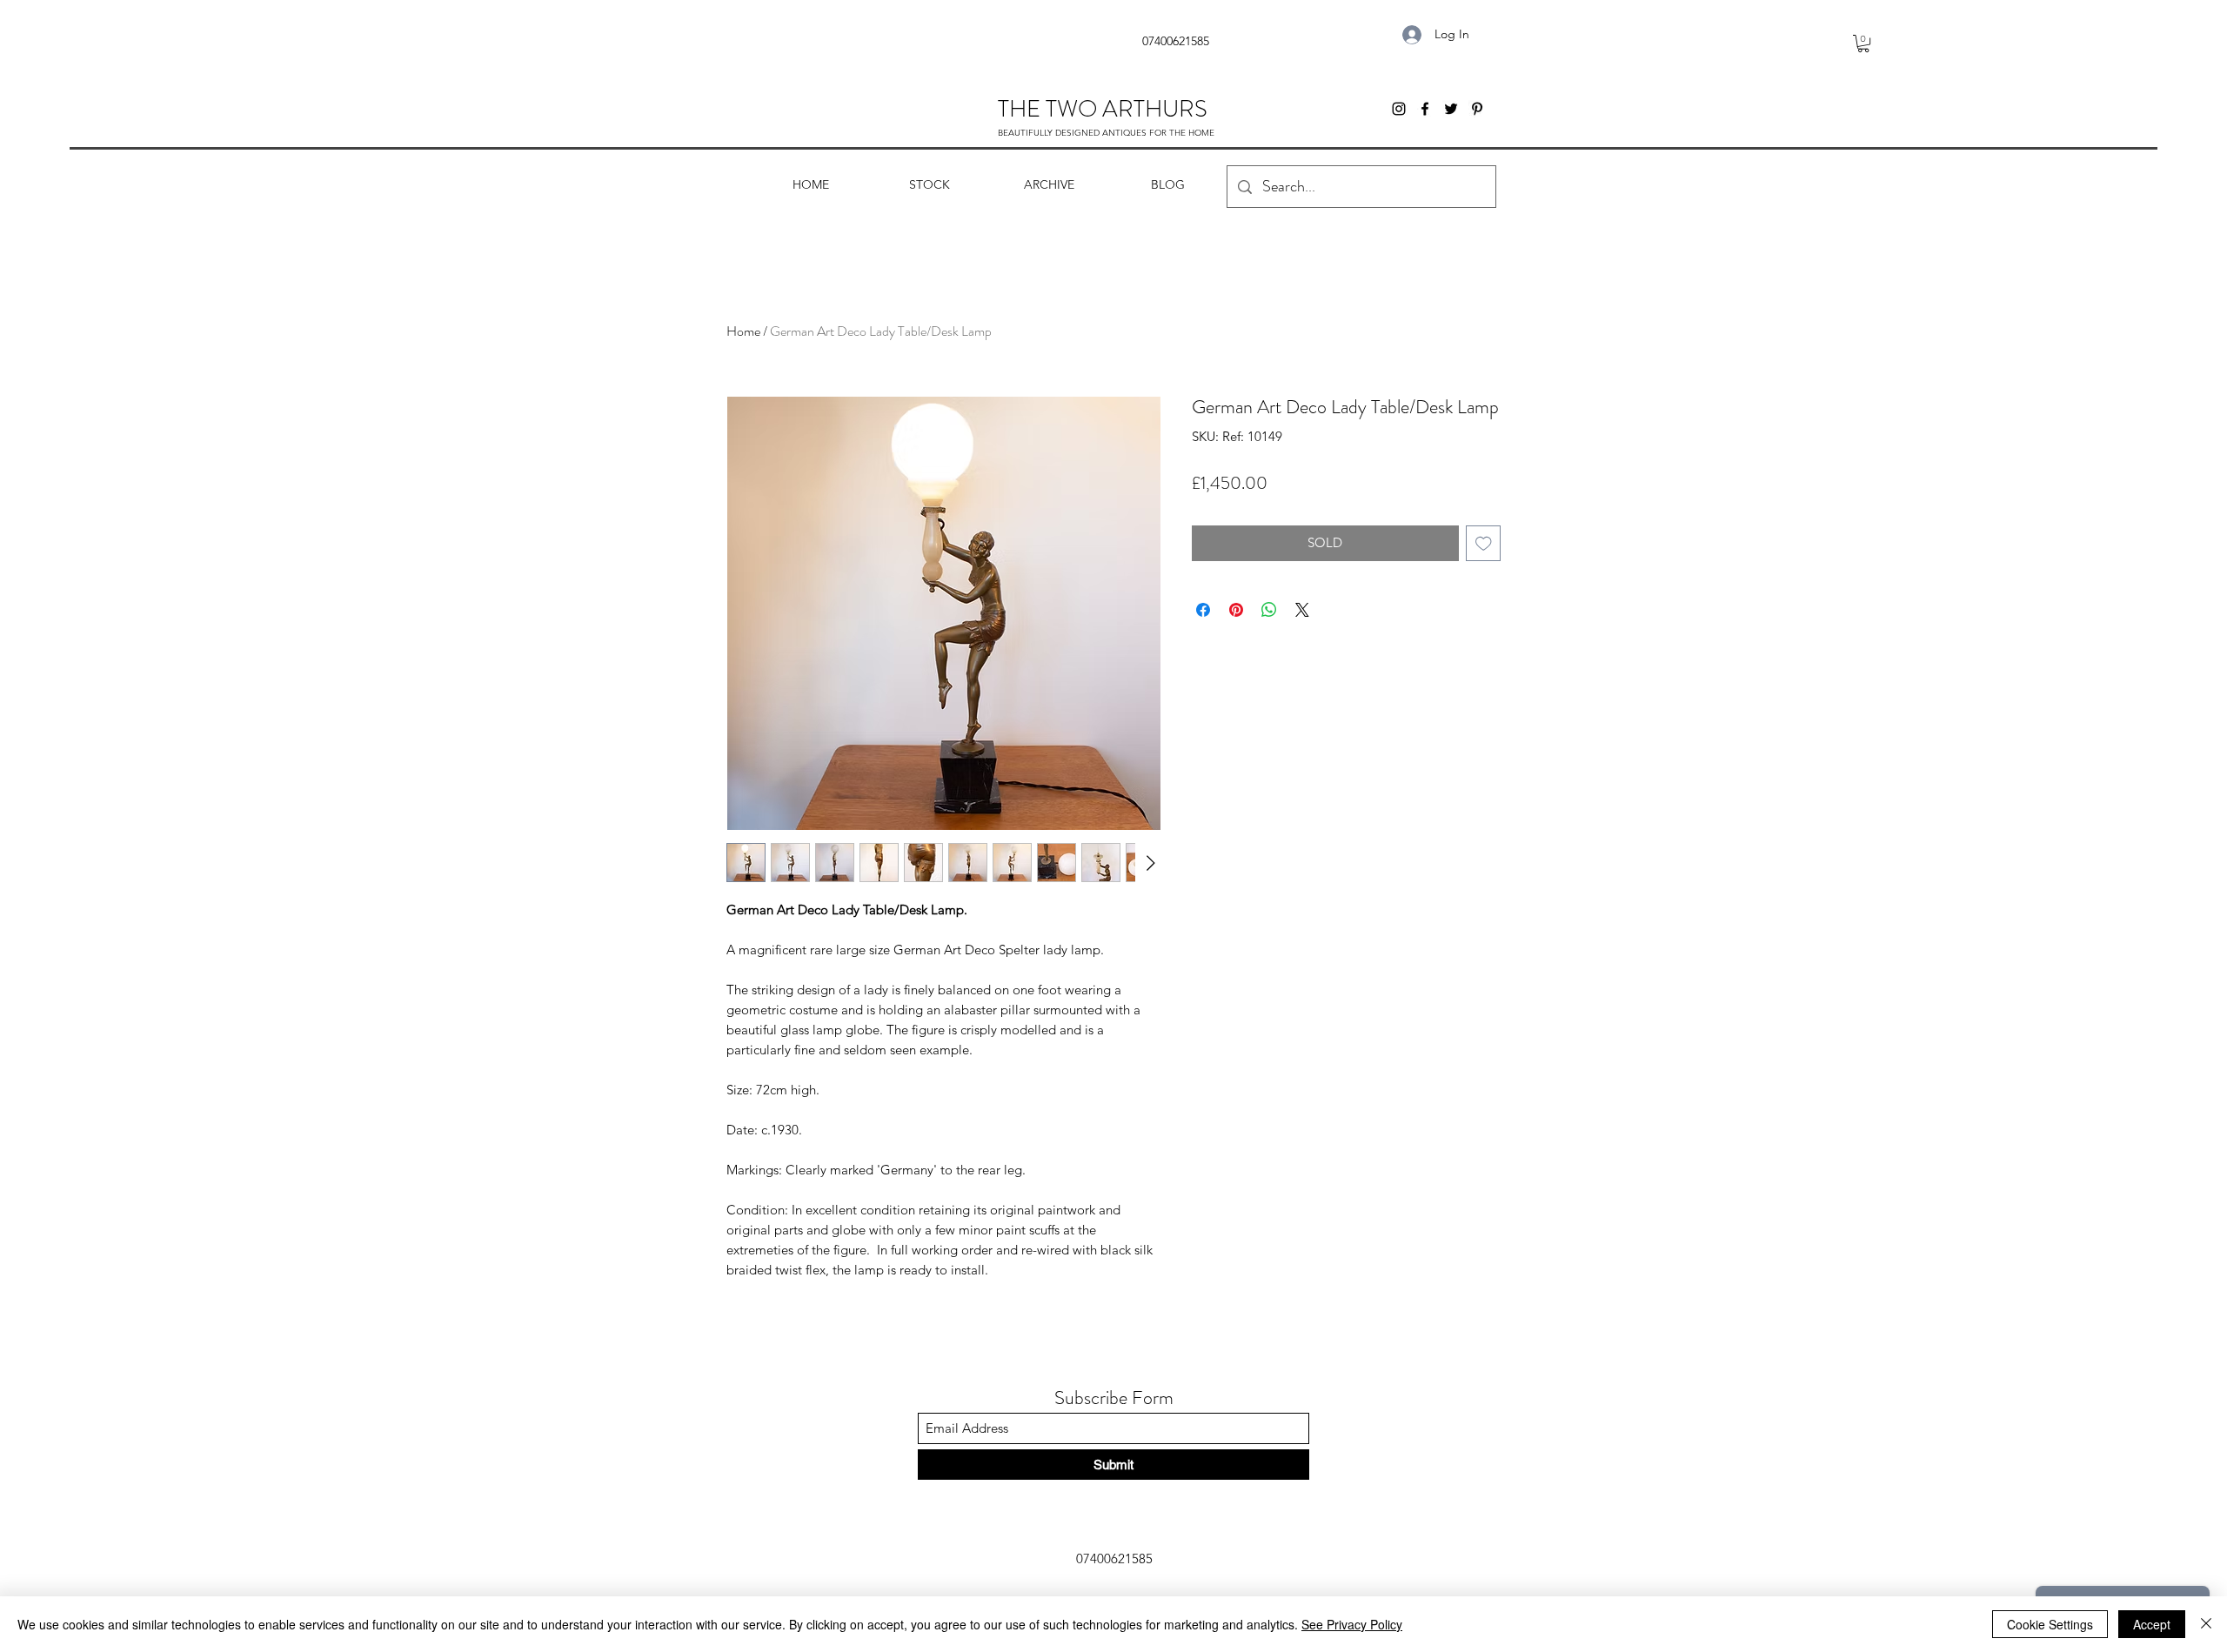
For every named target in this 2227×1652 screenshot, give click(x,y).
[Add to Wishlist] (1484, 543)
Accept (2152, 1624)
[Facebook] (1425, 109)
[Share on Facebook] (1203, 610)
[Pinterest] (1477, 109)
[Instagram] (1399, 109)
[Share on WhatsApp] (1269, 610)
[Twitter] (1451, 109)
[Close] (2206, 1624)
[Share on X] (1302, 610)
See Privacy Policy (1352, 1624)
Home (743, 331)
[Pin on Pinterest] (1236, 610)
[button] (1863, 43)
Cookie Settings (2050, 1624)
